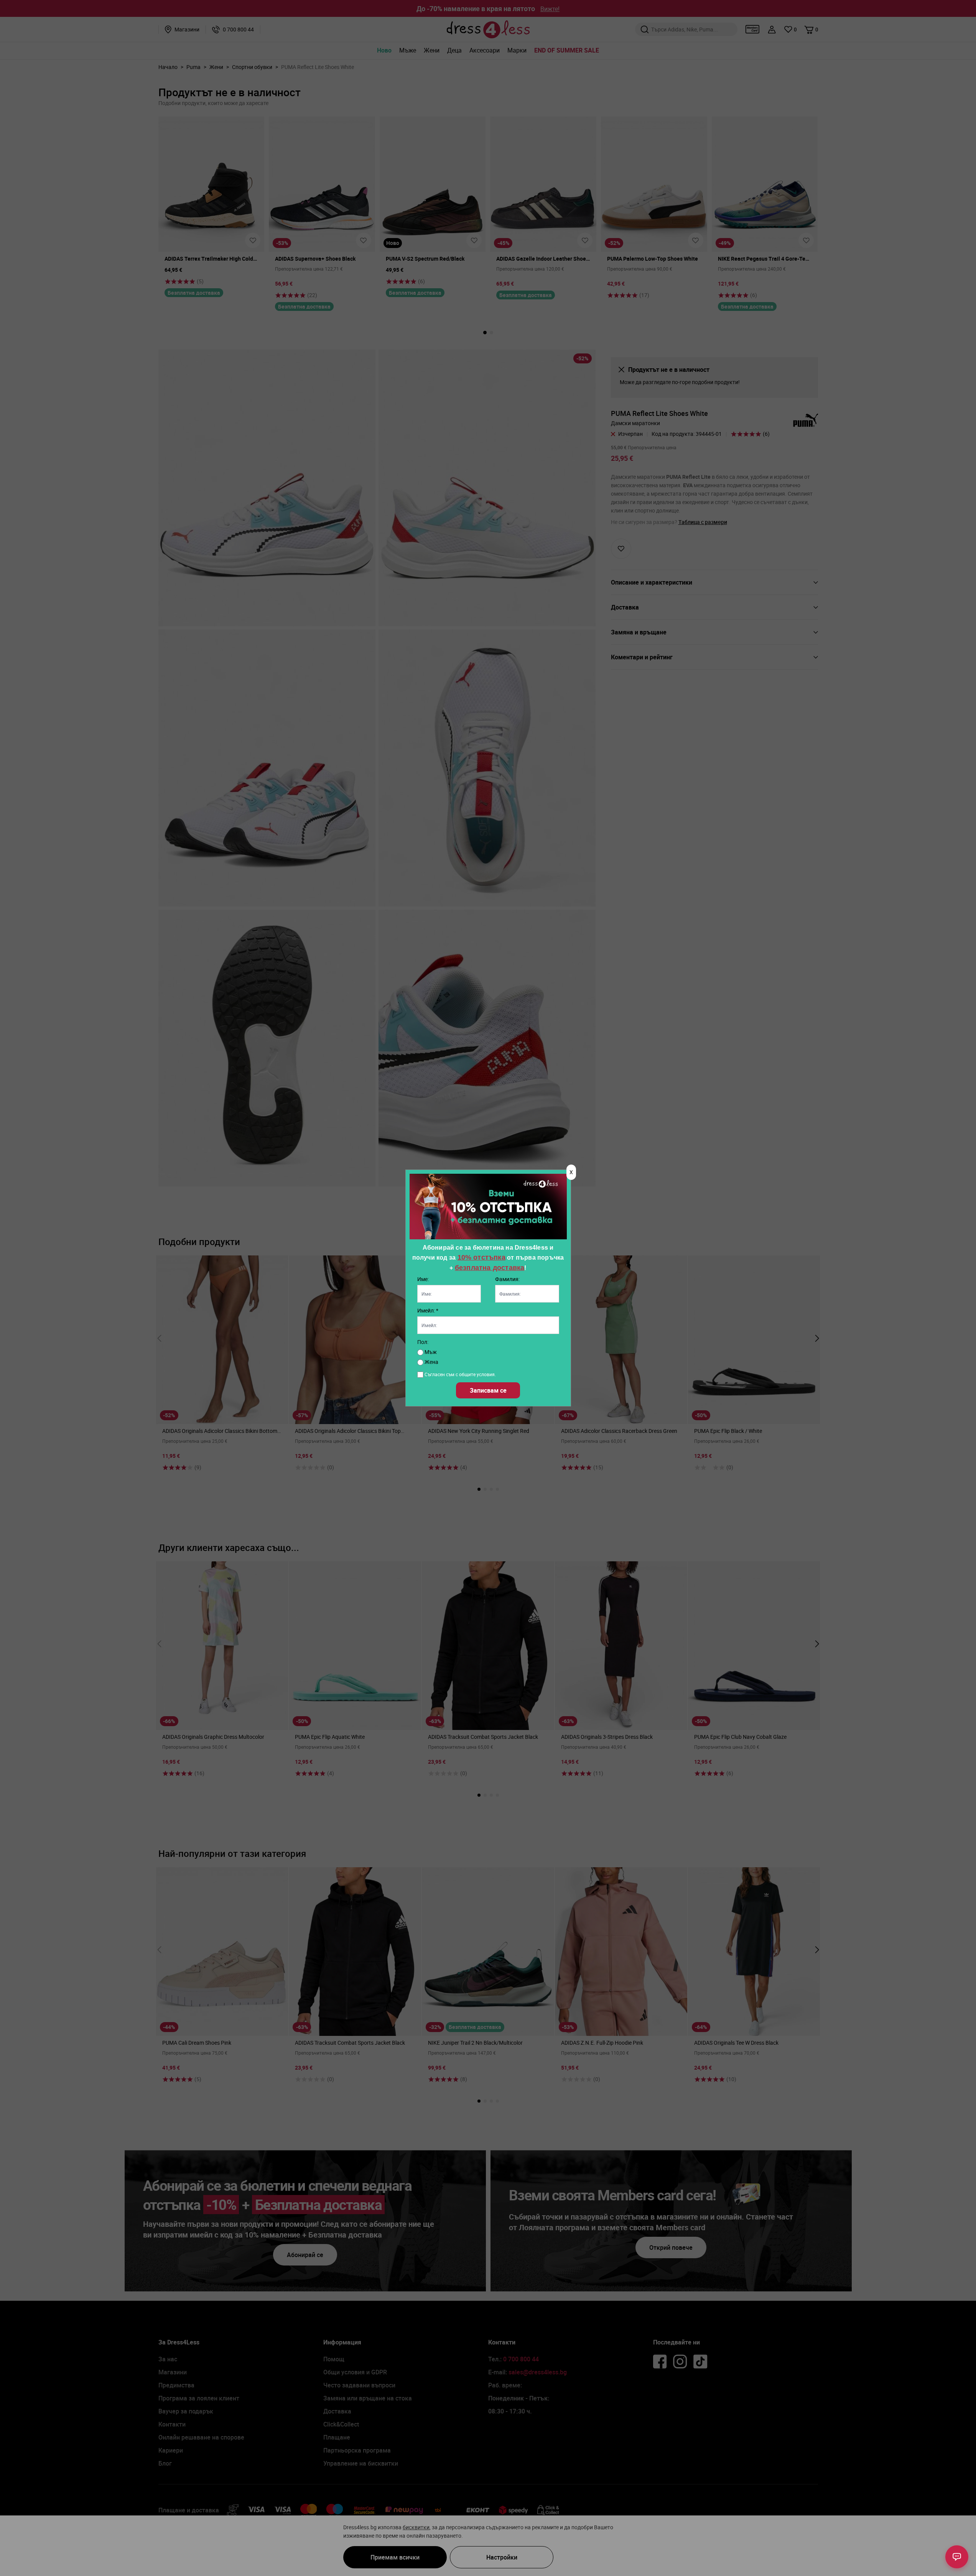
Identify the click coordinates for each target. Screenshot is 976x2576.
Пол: (423, 1342)
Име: (423, 1279)
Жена (431, 1362)
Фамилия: (507, 1279)
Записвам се (488, 1390)
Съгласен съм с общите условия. (460, 1374)
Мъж (430, 1352)
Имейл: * (428, 1310)
